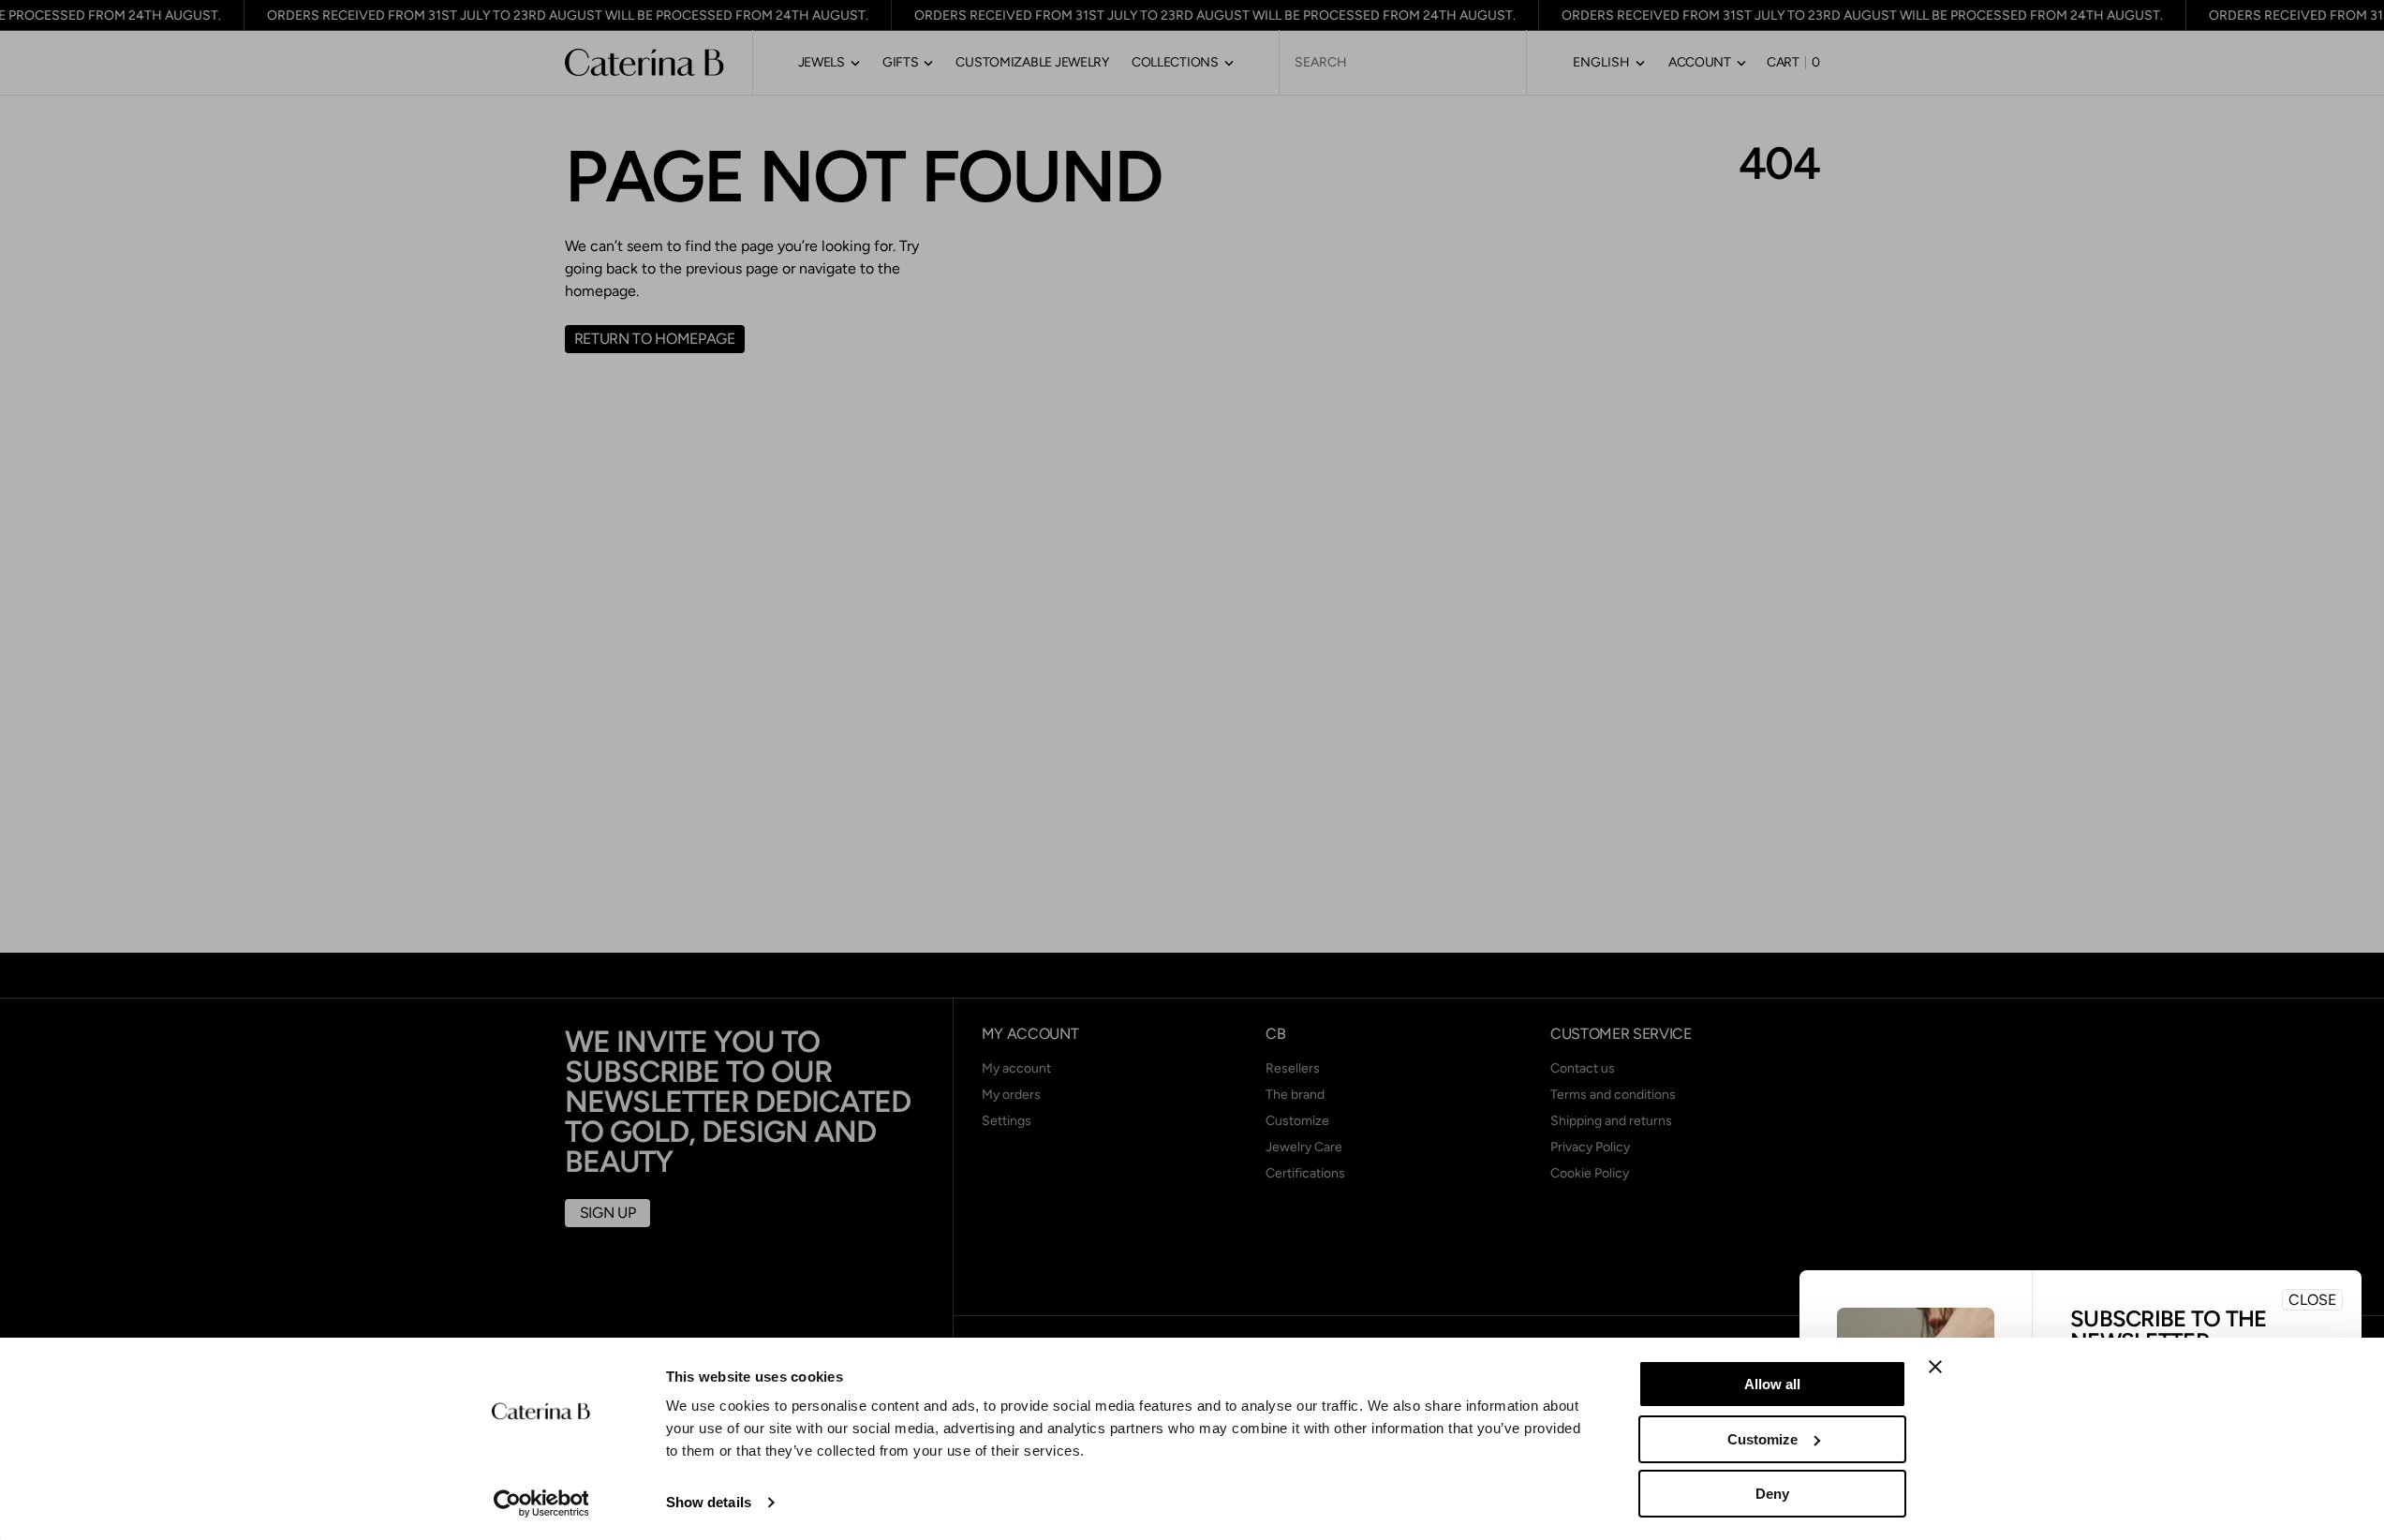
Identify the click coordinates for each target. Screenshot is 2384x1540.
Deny (1772, 1494)
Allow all (1772, 1384)
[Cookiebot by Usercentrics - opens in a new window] (541, 1503)
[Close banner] (1935, 1367)
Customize (1762, 1439)
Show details (709, 1502)
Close (2312, 1300)
